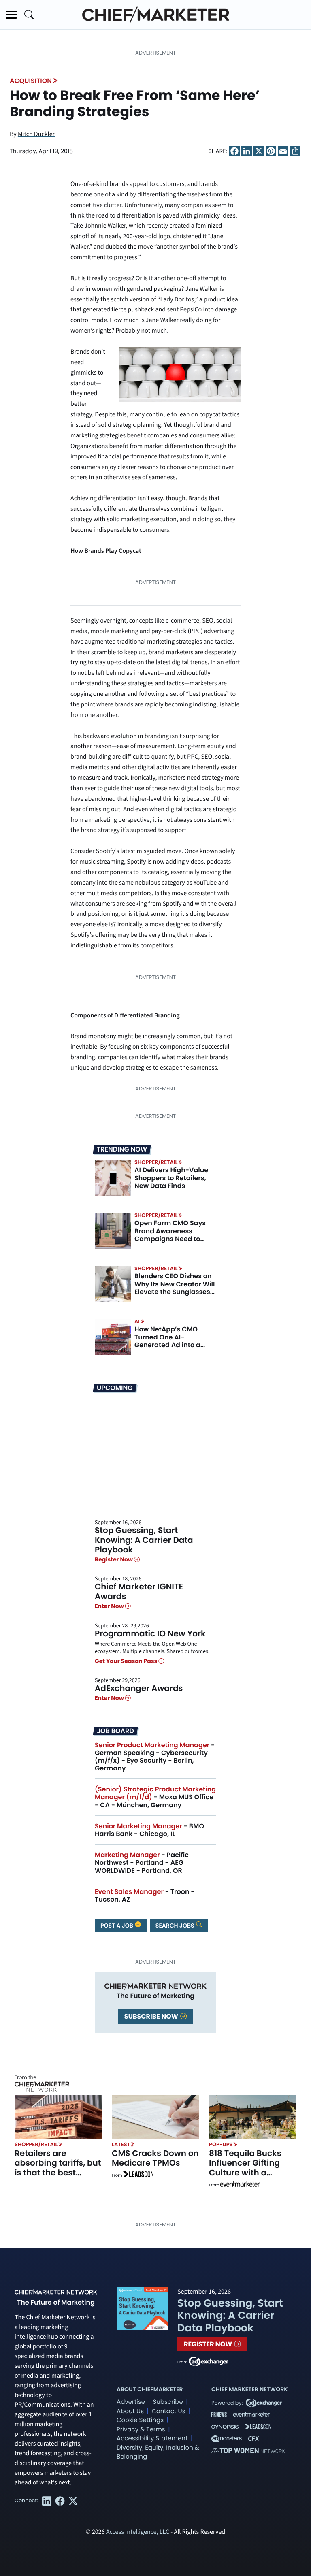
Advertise (131, 2402)
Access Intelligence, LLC (138, 2532)
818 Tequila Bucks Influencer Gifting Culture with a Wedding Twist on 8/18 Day (245, 2173)
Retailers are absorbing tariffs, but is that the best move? (58, 2168)
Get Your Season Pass (127, 1661)
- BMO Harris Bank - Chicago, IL (149, 1830)
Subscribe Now (152, 2016)
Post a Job (117, 1926)
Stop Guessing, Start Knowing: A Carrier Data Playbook (144, 1540)
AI (137, 1321)
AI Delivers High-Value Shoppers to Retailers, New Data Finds (171, 1178)
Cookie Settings (140, 2420)
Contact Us (168, 2411)
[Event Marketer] (240, 2185)
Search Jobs (176, 1926)
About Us (130, 2411)
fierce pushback (133, 310)
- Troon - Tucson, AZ (145, 1896)
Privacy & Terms (141, 2430)
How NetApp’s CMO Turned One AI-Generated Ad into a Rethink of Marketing (168, 1341)
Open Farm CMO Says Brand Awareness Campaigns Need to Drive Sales (170, 1235)
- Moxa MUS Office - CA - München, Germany (155, 1797)
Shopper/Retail (156, 1162)
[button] (11, 15)
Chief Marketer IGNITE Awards (139, 1591)
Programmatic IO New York (150, 1633)
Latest (121, 2144)
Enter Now (110, 1606)
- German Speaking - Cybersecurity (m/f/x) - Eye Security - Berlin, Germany (155, 1757)
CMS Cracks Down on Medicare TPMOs (155, 2158)
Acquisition (31, 81)
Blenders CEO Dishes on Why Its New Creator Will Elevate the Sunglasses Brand (175, 1288)
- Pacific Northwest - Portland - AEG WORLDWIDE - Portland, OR (142, 1863)
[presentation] (113, 1178)
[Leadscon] (138, 2175)
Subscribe (168, 2402)
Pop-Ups (221, 2144)
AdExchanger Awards (139, 1688)
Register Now (114, 1559)
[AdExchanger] (209, 2361)
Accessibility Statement (152, 2438)
